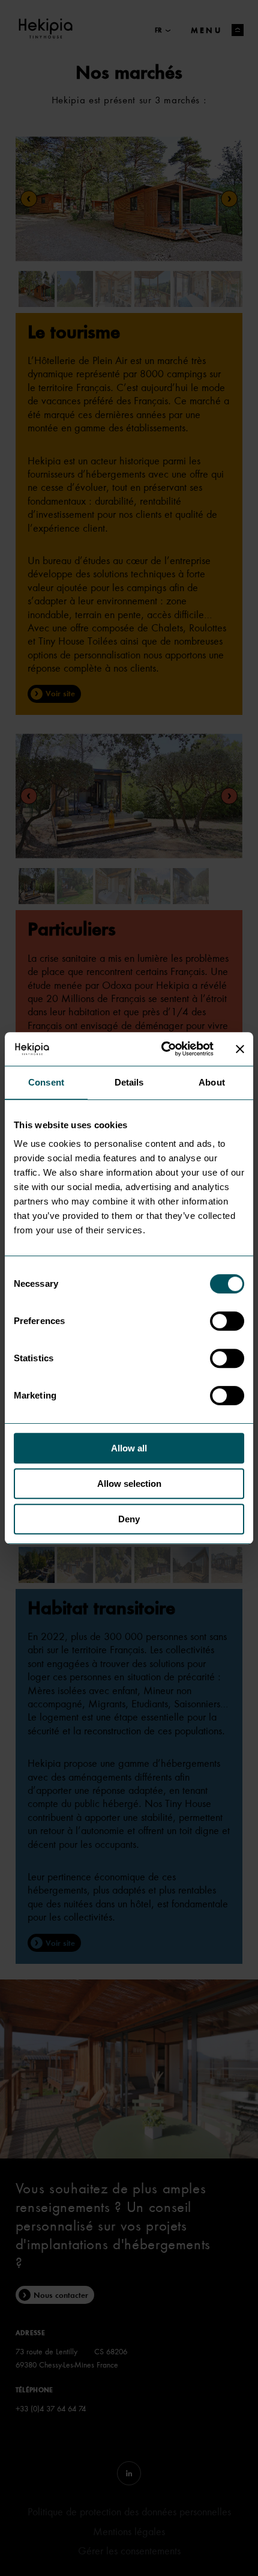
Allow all (129, 1448)
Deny (129, 1519)
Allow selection (129, 1484)
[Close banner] (240, 1049)
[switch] (227, 1321)
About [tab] (212, 1082)
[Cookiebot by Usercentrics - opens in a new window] (162, 1049)
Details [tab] (129, 1082)
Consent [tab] (46, 1082)
